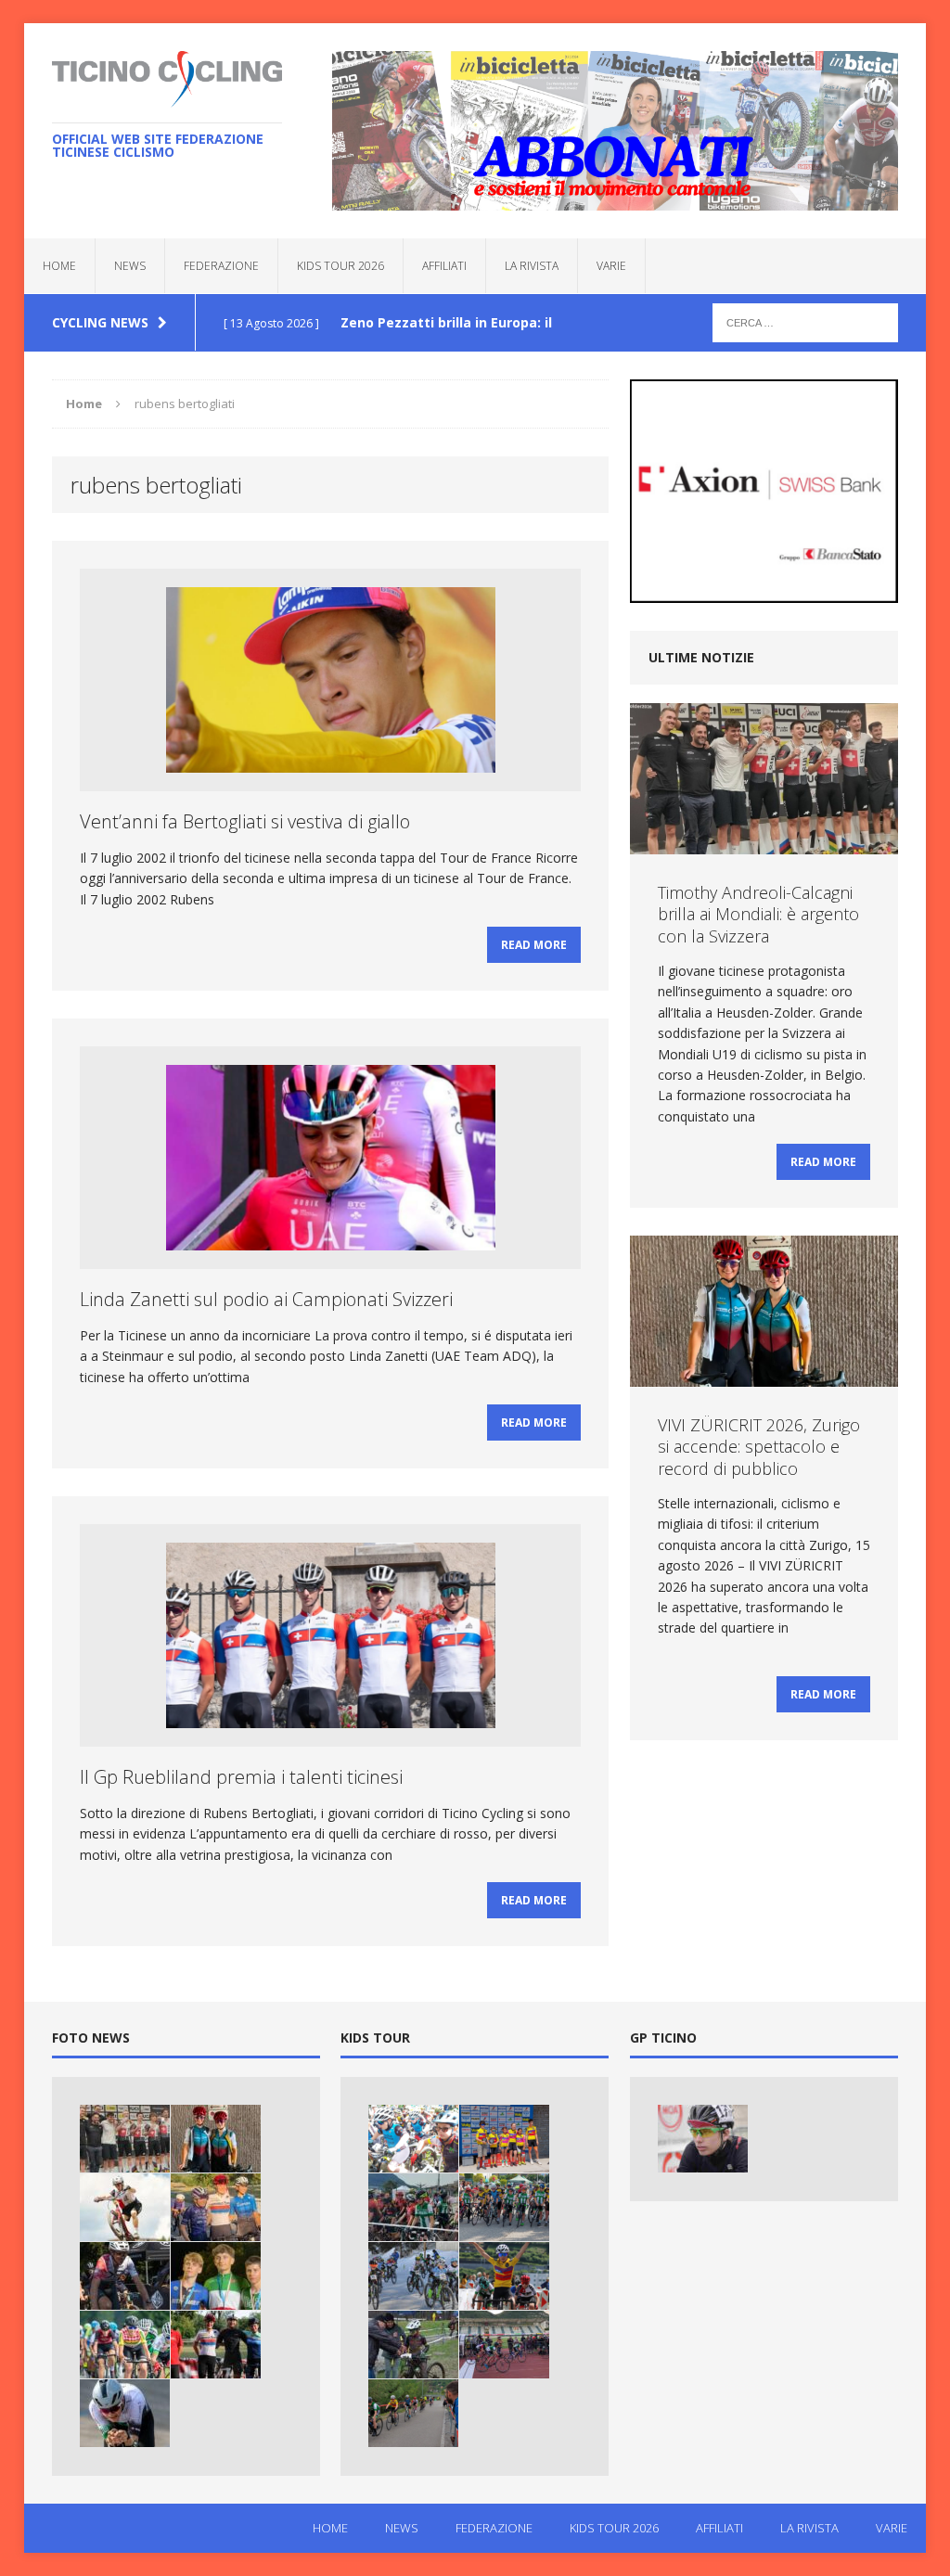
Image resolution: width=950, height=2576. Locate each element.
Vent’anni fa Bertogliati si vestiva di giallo (245, 821)
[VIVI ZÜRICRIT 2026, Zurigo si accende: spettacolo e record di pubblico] (216, 2139)
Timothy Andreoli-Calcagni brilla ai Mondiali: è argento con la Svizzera (758, 914)
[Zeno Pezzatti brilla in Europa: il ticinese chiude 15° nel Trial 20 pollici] (125, 2207)
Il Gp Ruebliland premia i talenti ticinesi (241, 1777)
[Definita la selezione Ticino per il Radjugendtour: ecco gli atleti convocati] (125, 2345)
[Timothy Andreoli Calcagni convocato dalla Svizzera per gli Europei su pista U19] (125, 2413)
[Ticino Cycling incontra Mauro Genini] (703, 2139)
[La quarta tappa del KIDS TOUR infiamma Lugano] (413, 2207)
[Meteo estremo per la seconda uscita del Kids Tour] (413, 2345)
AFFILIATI (444, 266)
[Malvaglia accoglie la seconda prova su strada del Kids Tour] (413, 2413)
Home (59, 266)
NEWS (130, 266)
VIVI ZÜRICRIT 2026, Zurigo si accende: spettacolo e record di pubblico (759, 1447)
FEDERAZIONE (221, 266)
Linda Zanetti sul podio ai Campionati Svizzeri (266, 1299)
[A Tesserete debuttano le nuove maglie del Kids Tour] (504, 2139)
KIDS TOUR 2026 (340, 266)
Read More (534, 945)
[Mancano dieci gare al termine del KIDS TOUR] (504, 2345)
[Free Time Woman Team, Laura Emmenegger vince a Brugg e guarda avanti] (216, 2207)
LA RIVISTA (532, 266)
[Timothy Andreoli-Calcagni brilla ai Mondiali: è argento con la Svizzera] (125, 2139)
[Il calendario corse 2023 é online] (504, 2276)
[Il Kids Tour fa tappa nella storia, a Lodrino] (413, 2139)
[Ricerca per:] (805, 321)
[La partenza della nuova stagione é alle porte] (413, 2276)
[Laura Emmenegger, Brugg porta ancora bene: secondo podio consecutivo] (216, 2345)
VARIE (611, 266)
